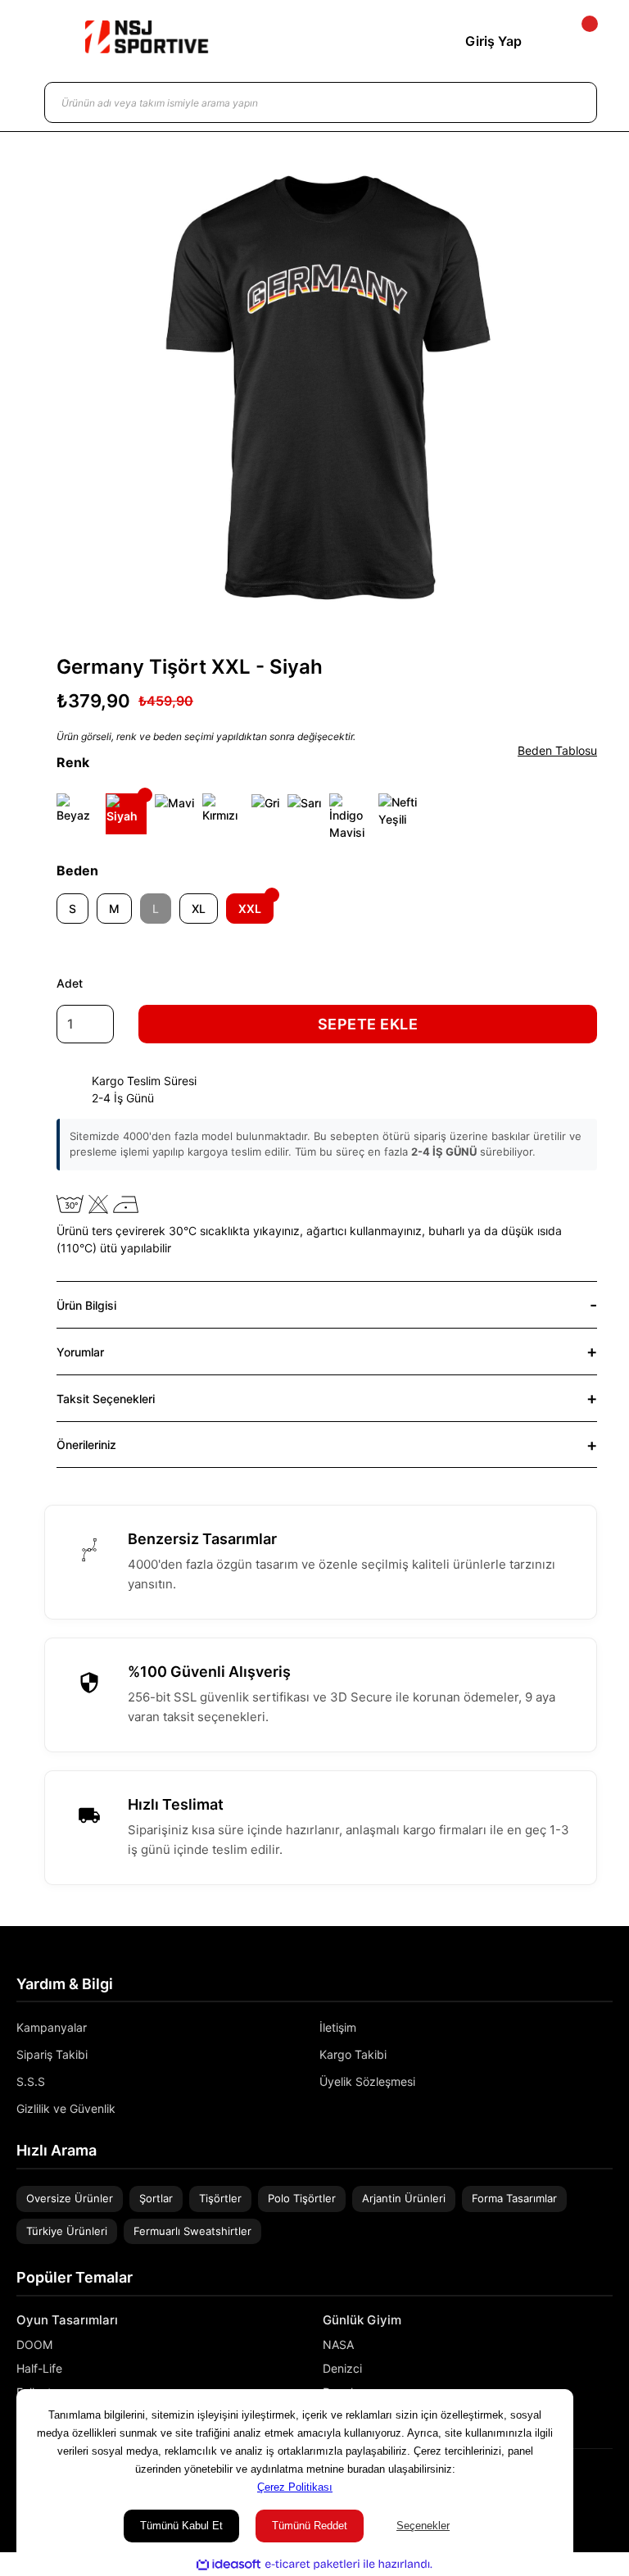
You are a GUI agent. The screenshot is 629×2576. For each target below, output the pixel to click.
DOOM (34, 2344)
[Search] (568, 102)
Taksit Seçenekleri (106, 1399)
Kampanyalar (52, 2027)
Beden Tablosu (557, 750)
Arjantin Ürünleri (404, 2198)
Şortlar (156, 2198)
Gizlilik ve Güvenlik (66, 2108)
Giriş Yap (493, 41)
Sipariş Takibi (52, 2054)
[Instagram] (583, 2485)
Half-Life (39, 2368)
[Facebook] (607, 2485)
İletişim (338, 2027)
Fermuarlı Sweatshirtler (192, 2231)
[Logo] (147, 37)
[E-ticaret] (312, 2565)
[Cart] (576, 41)
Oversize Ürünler (70, 2198)
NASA (338, 2344)
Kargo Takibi (353, 2054)
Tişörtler (220, 2198)
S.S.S (31, 2081)
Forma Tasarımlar (514, 2198)
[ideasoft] (229, 2565)
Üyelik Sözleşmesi (367, 2081)
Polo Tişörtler (302, 2198)
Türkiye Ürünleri (67, 2231)
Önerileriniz (86, 1445)
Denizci (342, 2368)
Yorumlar (80, 1352)
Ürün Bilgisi (86, 1305)
